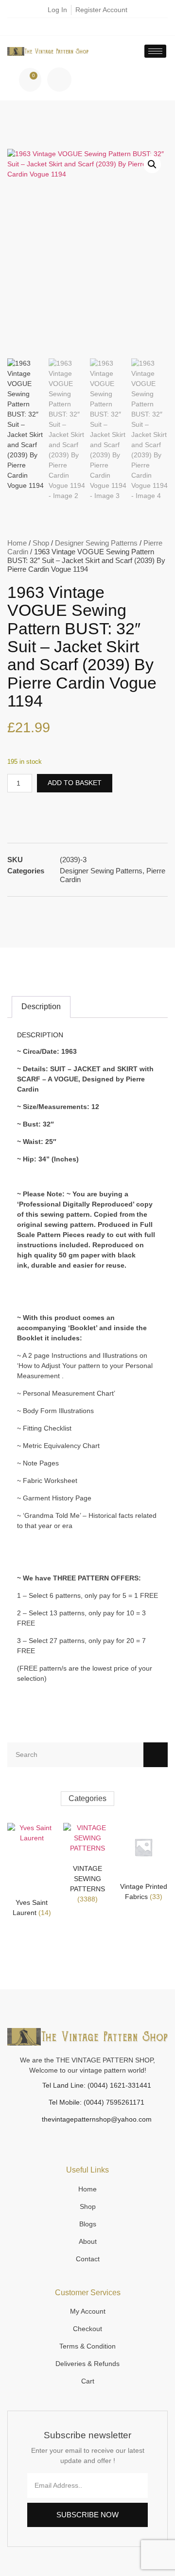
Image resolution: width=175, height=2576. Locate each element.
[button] (152, 164)
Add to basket (75, 783)
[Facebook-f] (82, 2138)
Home (17, 543)
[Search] (156, 1755)
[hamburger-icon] (155, 51)
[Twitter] (95, 27)
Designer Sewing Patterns (96, 543)
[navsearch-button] (59, 80)
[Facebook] (80, 27)
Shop (41, 543)
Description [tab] (41, 1006)
